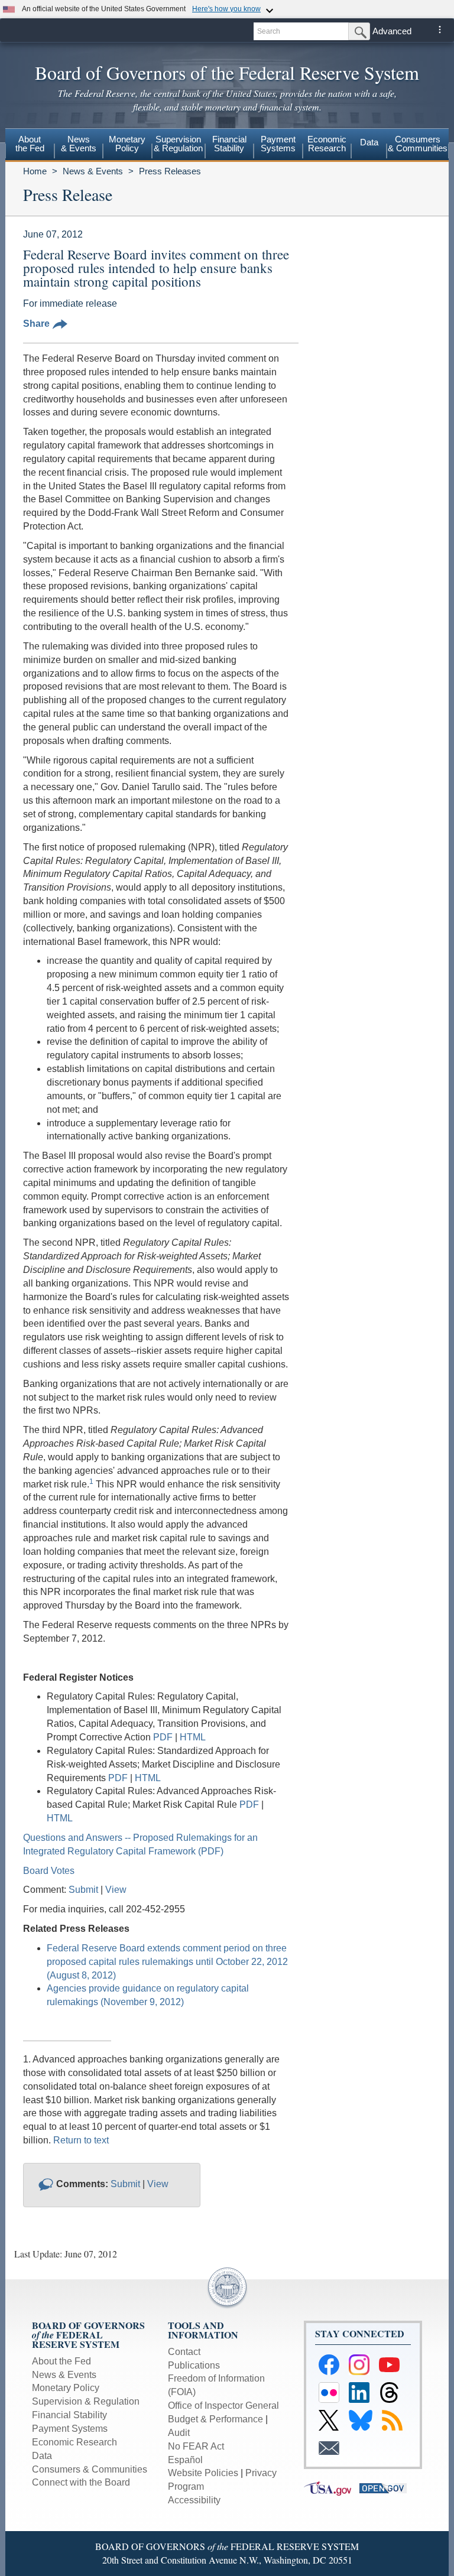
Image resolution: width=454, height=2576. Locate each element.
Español (185, 2460)
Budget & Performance (215, 2419)
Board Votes (49, 1871)
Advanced (392, 31)
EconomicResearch (327, 144)
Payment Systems (70, 2429)
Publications (194, 2365)
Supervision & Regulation (86, 2401)
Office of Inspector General (223, 2406)
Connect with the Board (81, 2482)
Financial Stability (69, 2415)
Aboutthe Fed (30, 144)
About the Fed (61, 2361)
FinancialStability (229, 144)
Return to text (81, 2140)
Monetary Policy (66, 2388)
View (116, 1890)
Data (369, 142)
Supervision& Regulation (178, 144)
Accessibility (194, 2500)
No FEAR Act (196, 2446)
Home (35, 171)
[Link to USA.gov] (332, 2488)
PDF (164, 1737)
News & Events (93, 171)
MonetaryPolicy (127, 144)
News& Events (79, 144)
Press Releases (170, 171)
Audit (179, 2433)
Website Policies (203, 2473)
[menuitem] (30, 145)
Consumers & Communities (418, 144)
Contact (184, 2352)
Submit (83, 1890)
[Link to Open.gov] (386, 2488)
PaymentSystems (278, 144)
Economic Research (74, 2442)
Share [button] (36, 324)
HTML (193, 1737)
